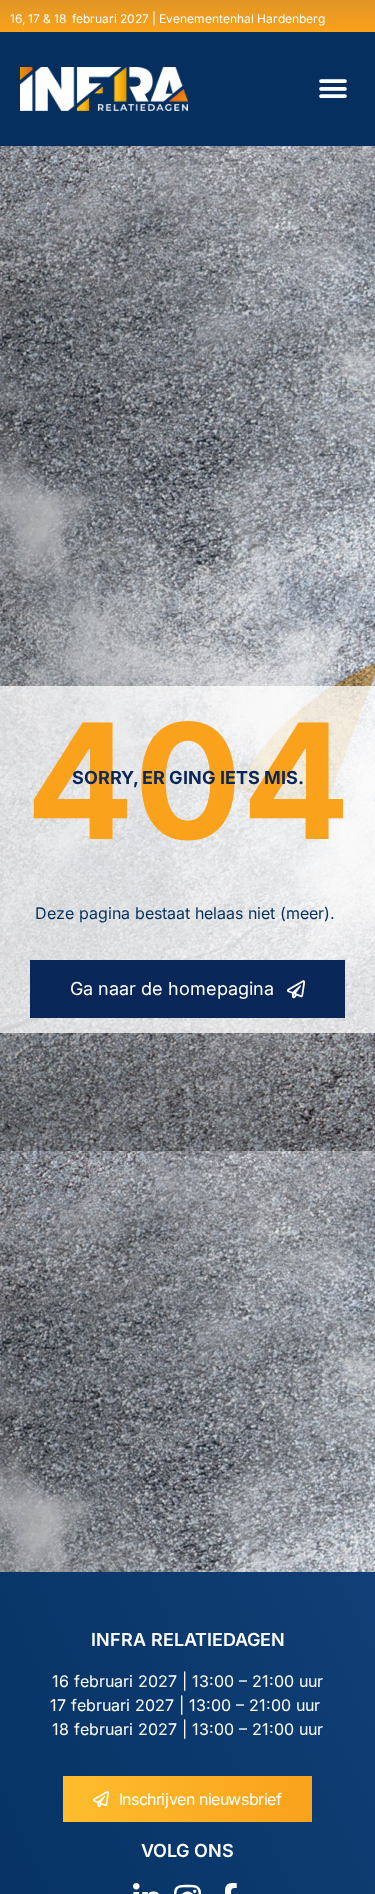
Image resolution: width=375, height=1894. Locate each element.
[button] (332, 89)
